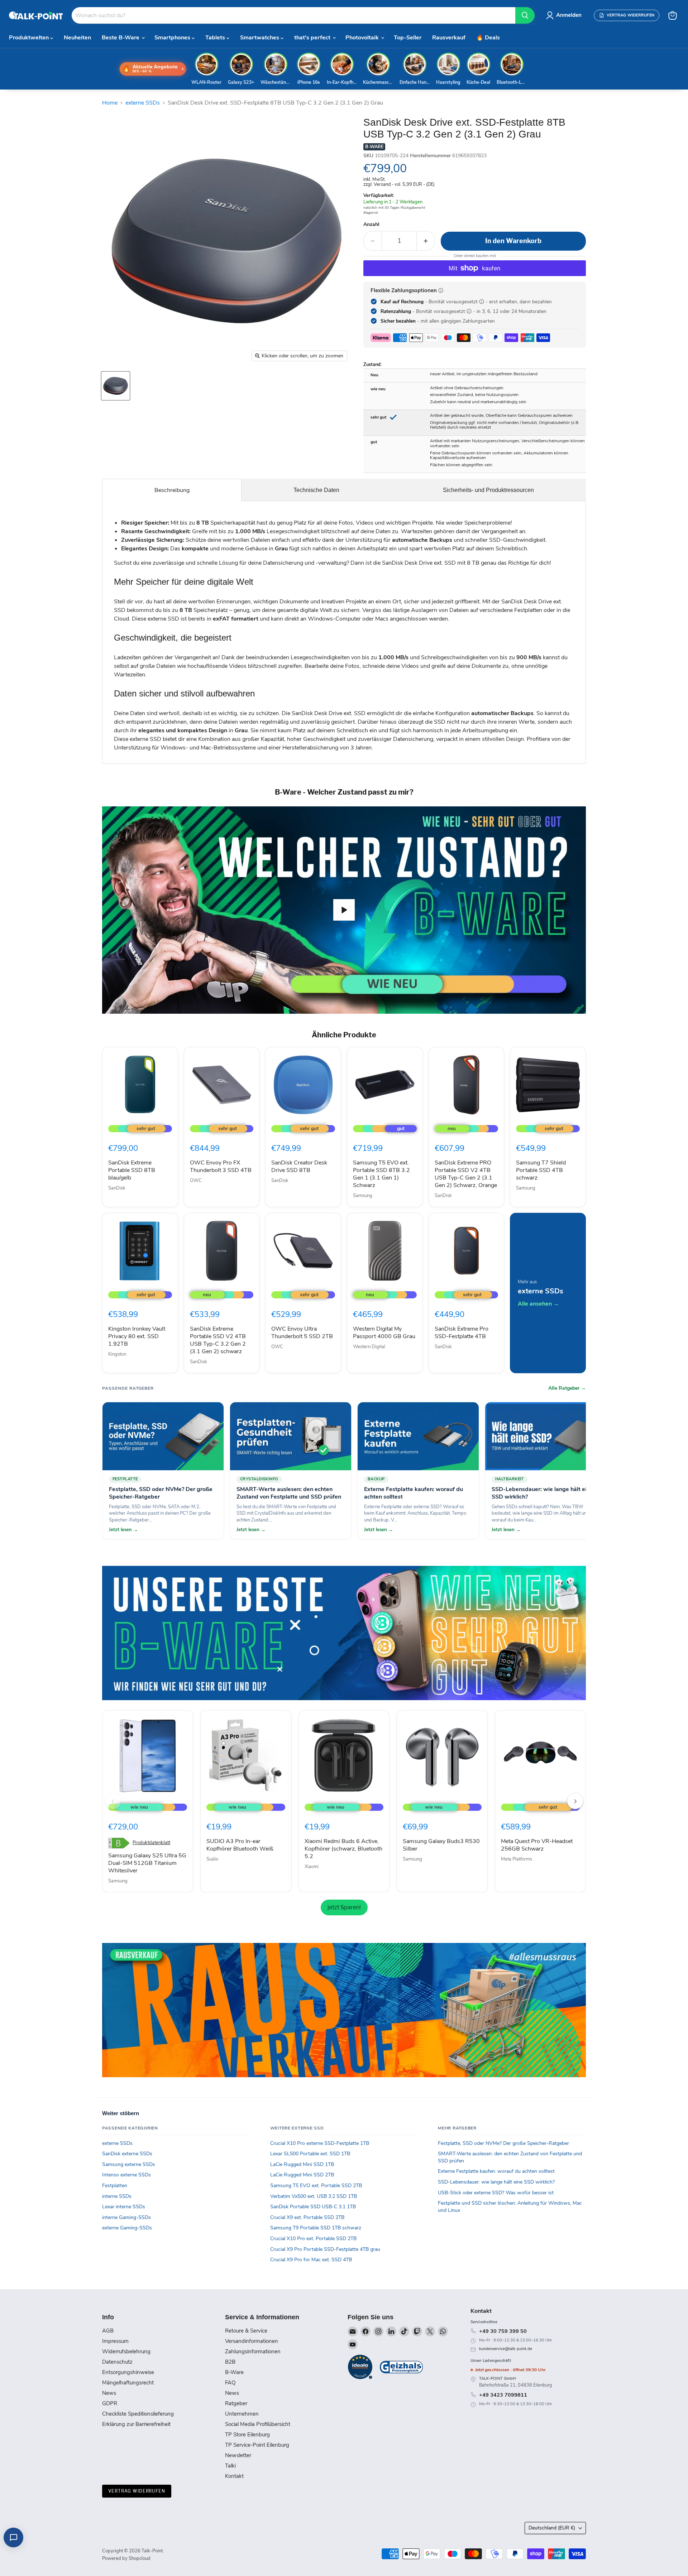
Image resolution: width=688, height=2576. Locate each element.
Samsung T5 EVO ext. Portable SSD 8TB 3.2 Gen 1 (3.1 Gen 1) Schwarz (381, 1174)
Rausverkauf (449, 38)
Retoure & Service (246, 2331)
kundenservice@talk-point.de (506, 2349)
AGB (108, 2331)
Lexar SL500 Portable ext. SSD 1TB (310, 2154)
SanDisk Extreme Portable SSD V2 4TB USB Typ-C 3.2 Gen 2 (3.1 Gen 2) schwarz (218, 1340)
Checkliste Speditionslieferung (138, 2414)
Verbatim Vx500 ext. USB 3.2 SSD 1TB (314, 2196)
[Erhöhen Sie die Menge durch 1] (426, 241)
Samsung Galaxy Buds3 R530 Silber (441, 1845)
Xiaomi (312, 1867)
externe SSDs (143, 103)
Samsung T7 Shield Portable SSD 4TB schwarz (541, 1170)
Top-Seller (408, 38)
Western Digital (369, 1347)
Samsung (363, 1196)
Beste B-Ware (121, 38)
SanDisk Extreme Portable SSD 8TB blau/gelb (132, 1170)
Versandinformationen (252, 2341)
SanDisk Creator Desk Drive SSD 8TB (299, 1166)
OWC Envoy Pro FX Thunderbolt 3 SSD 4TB (221, 1166)
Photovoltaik (363, 38)
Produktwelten (30, 38)
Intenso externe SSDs (126, 2175)
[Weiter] (575, 1801)
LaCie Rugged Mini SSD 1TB (302, 2164)
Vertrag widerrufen (137, 2491)
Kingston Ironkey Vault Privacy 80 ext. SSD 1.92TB (137, 1336)
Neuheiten (77, 38)
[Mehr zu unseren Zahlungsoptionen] (441, 290)
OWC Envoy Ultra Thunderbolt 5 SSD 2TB (302, 1333)
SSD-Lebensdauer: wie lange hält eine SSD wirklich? (496, 2182)
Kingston (117, 1354)
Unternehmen (242, 2414)
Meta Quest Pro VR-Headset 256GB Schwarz (537, 1845)
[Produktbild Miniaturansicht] (116, 386)
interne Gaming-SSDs (126, 2217)
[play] (344, 910)
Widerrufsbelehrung (126, 2351)
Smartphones (173, 38)
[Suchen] (525, 15)
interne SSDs (117, 2196)
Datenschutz (117, 2362)
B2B (230, 2362)
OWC (196, 1181)
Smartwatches (260, 38)
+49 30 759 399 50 (503, 2331)
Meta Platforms (517, 1859)
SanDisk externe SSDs (127, 2154)
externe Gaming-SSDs (127, 2228)
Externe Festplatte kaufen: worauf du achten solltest (496, 2171)
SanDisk (117, 1188)
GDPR (110, 2403)
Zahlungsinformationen (253, 2351)
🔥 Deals (488, 38)
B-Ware (234, 2372)
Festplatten (115, 2186)
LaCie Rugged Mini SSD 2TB (302, 2175)
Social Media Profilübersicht (258, 2424)
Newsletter (238, 2455)
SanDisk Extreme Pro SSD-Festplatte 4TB (462, 1333)
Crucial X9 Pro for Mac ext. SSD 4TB (311, 2260)
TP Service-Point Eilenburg (257, 2445)
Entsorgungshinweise (128, 2372)
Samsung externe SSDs (129, 2164)
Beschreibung (172, 490)
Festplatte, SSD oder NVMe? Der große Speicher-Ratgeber (503, 2143)
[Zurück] (113, 1801)
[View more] (344, 1633)
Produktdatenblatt (151, 1843)
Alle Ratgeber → (567, 1388)
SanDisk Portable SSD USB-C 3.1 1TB (313, 2207)
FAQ (230, 2383)
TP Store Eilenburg (247, 2435)
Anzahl (371, 225)
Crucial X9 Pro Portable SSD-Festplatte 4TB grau (325, 2249)
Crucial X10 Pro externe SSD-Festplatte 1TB (320, 2143)
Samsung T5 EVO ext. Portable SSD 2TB (316, 2186)
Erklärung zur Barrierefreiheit (136, 2424)
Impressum (115, 2341)
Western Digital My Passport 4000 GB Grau (384, 1333)
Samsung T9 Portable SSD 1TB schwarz (316, 2228)
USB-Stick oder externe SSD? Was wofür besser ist (496, 2193)
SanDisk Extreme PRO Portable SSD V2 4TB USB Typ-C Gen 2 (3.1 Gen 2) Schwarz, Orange (466, 1174)
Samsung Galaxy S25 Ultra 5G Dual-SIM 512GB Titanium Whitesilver (147, 1863)
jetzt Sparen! (344, 1907)
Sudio (212, 1859)
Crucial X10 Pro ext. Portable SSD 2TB (313, 2239)
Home (110, 103)
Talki (230, 2466)
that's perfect (313, 38)
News (109, 2393)
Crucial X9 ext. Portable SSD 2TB (307, 2217)
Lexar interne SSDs (124, 2207)
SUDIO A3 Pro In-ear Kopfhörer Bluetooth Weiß (240, 1845)
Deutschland (552, 2528)
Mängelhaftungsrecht (128, 2383)
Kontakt (234, 2476)
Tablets (216, 38)
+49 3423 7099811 (503, 2395)
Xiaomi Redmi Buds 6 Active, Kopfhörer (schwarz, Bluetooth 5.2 (343, 1849)
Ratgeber (236, 2403)
